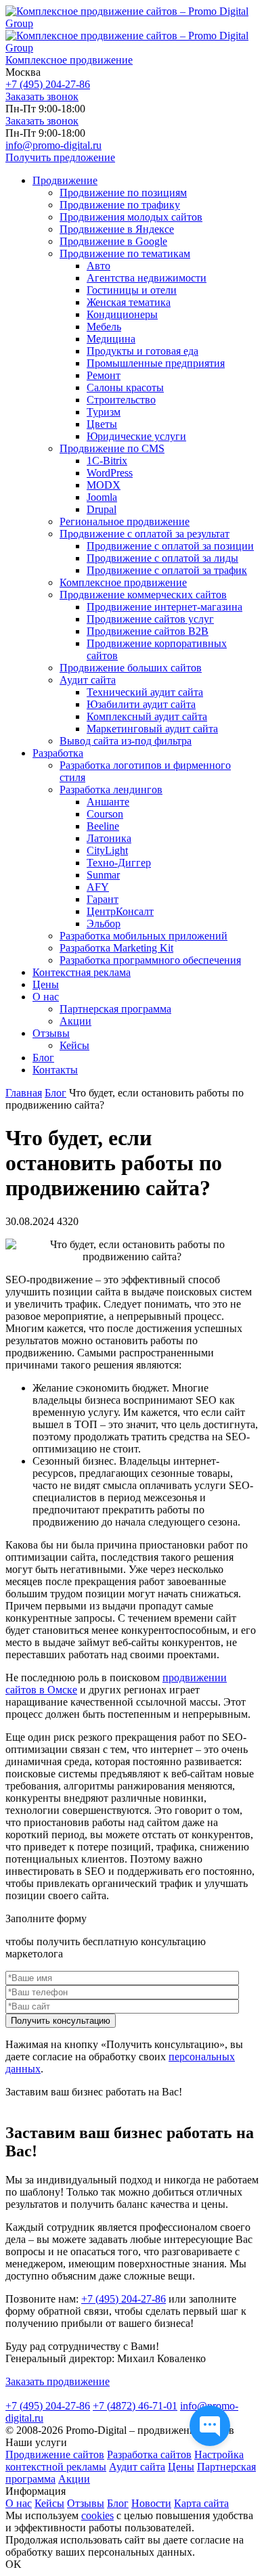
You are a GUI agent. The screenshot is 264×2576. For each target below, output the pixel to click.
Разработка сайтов (149, 2455)
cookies (97, 2515)
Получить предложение (60, 157)
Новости (151, 2503)
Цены (181, 2467)
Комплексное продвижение (69, 60)
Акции (74, 2479)
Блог (118, 2503)
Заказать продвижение (58, 2381)
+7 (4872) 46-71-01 (135, 2406)
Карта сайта (201, 2503)
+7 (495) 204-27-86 (48, 84)
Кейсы (49, 2503)
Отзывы (86, 2503)
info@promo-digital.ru (53, 145)
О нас (19, 2503)
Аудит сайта (137, 2467)
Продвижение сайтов (55, 2455)
